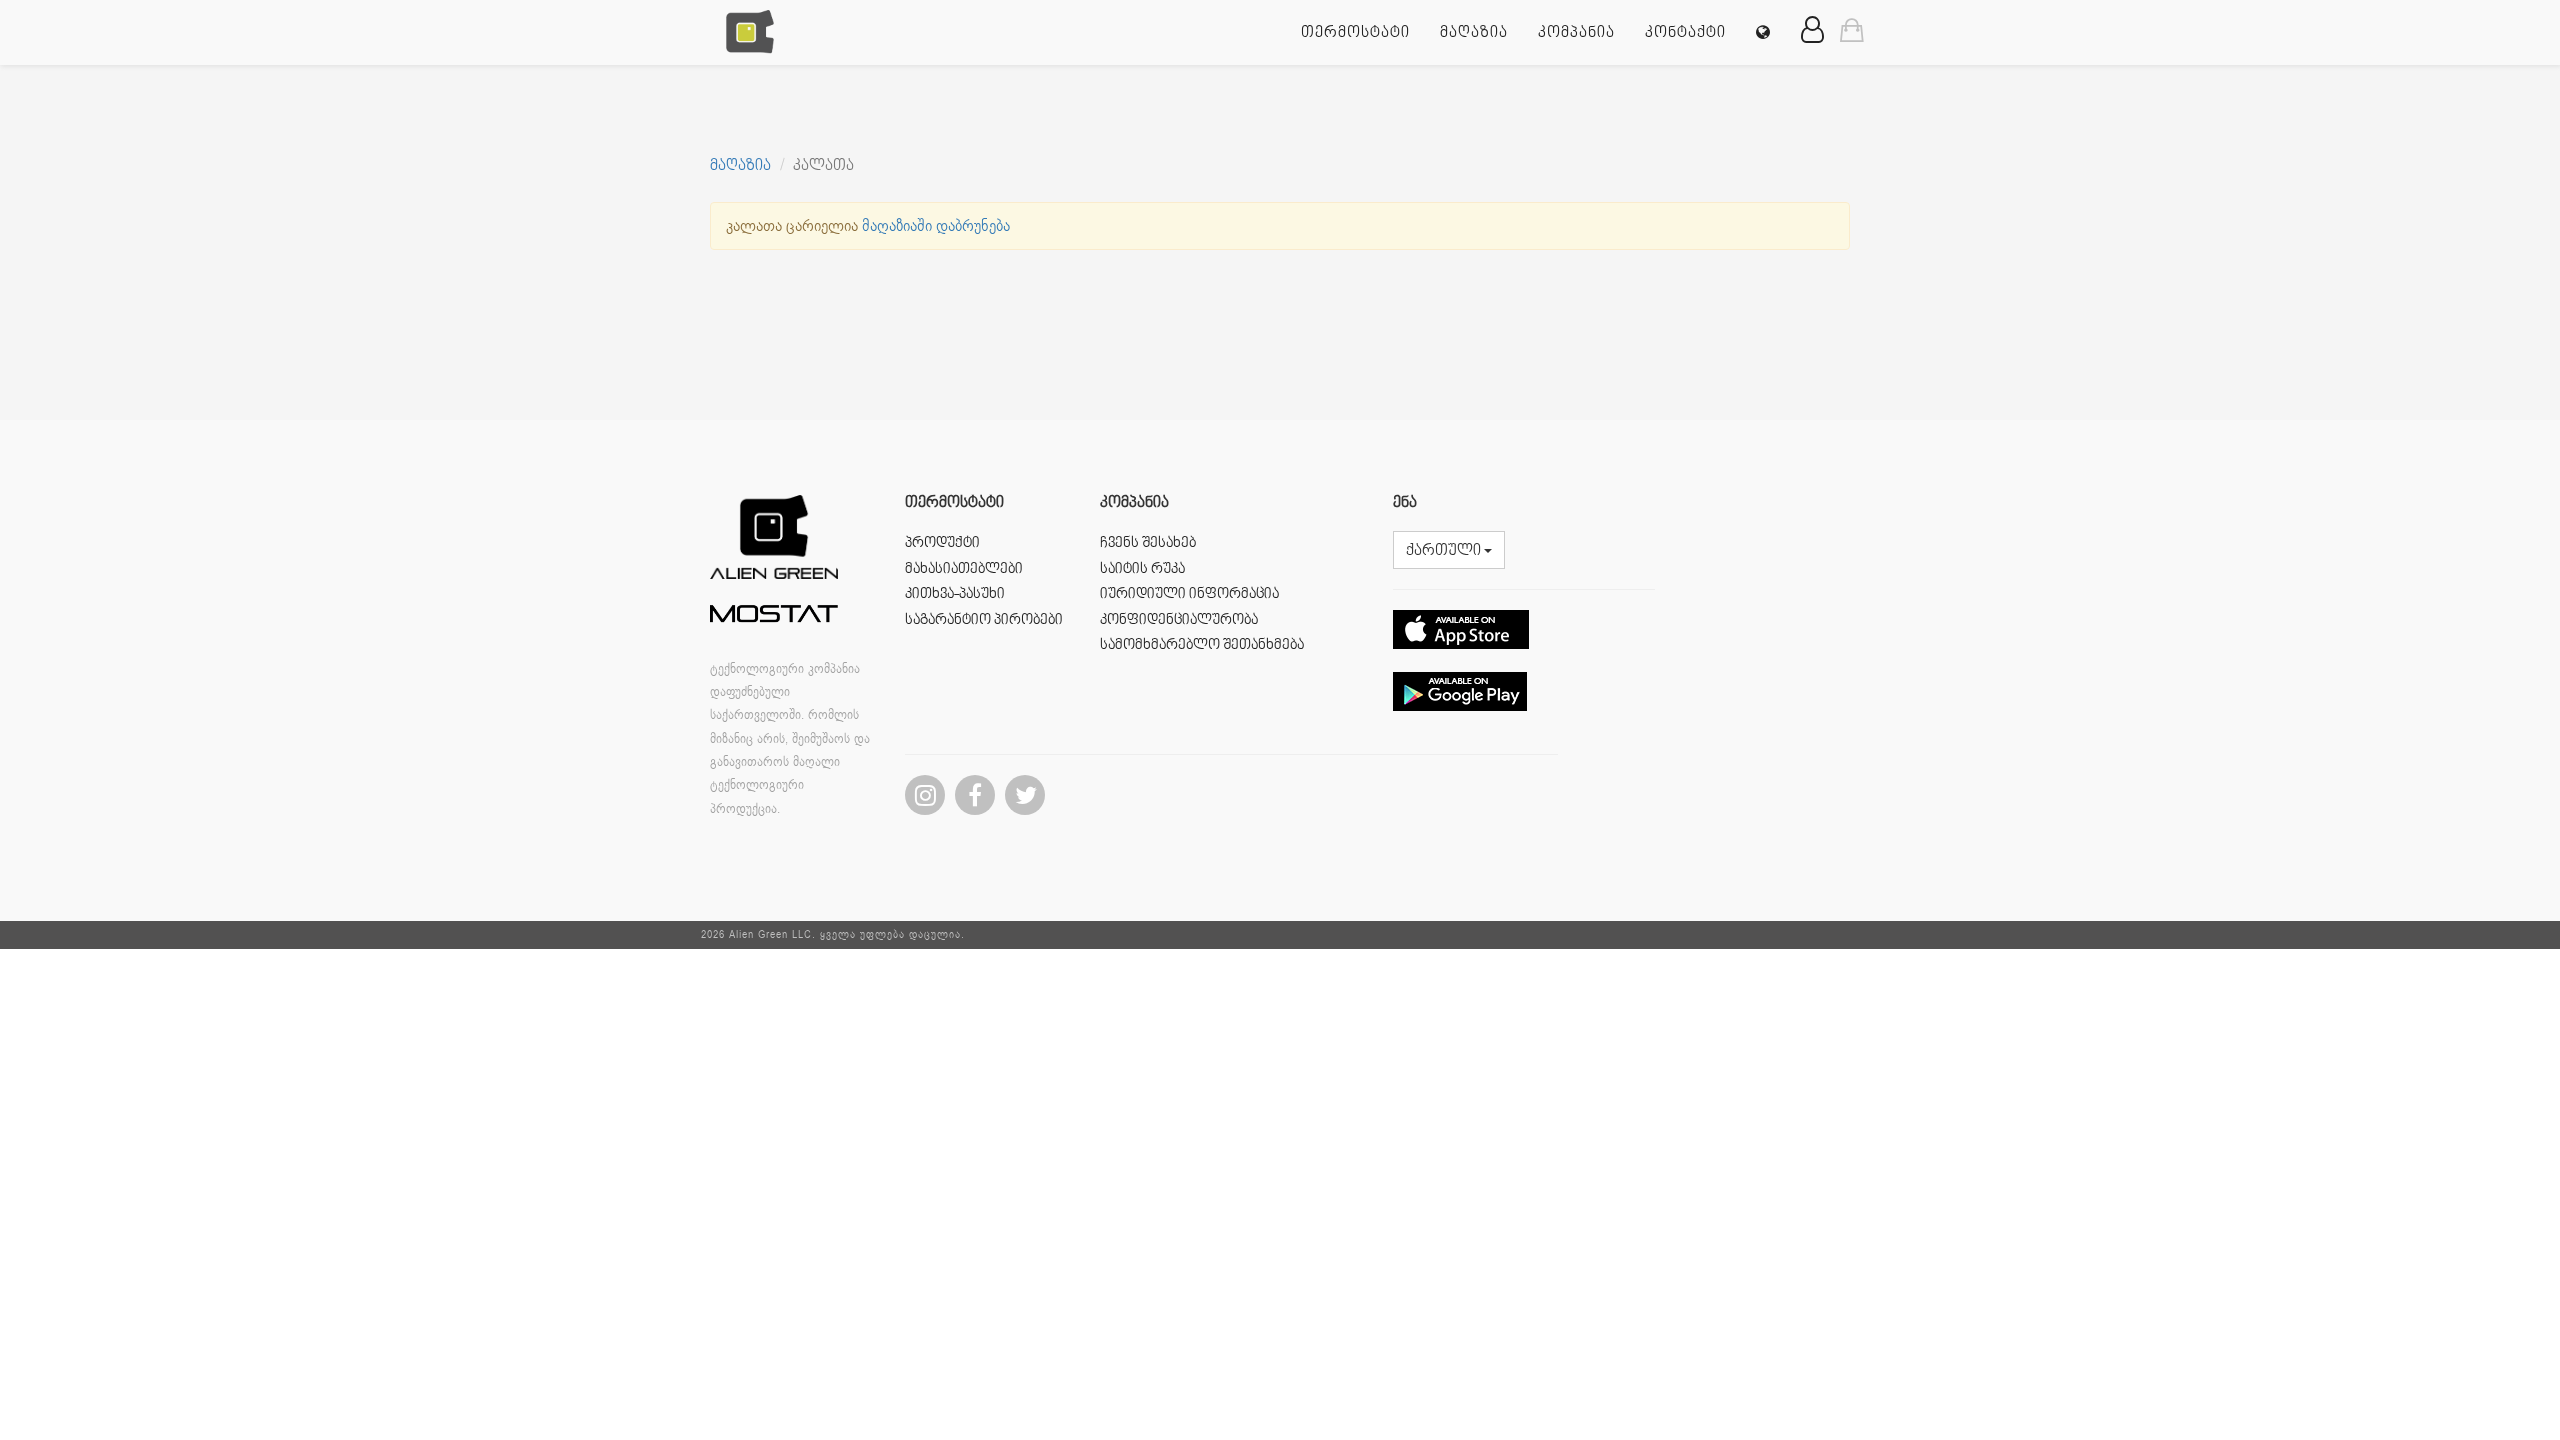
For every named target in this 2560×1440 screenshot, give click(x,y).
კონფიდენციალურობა (1179, 620)
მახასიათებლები (964, 569)
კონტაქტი (1685, 33)
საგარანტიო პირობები (984, 620)
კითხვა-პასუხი (955, 594)
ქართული (1445, 551)
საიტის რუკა (1142, 569)
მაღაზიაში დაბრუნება (936, 226)
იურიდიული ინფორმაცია (1189, 594)
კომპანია (1576, 33)
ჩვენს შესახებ (1148, 543)
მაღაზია (1474, 33)
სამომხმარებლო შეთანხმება (1202, 645)
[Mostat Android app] (1460, 726)
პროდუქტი (942, 543)
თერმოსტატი (1355, 33)
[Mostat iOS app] (1461, 664)
